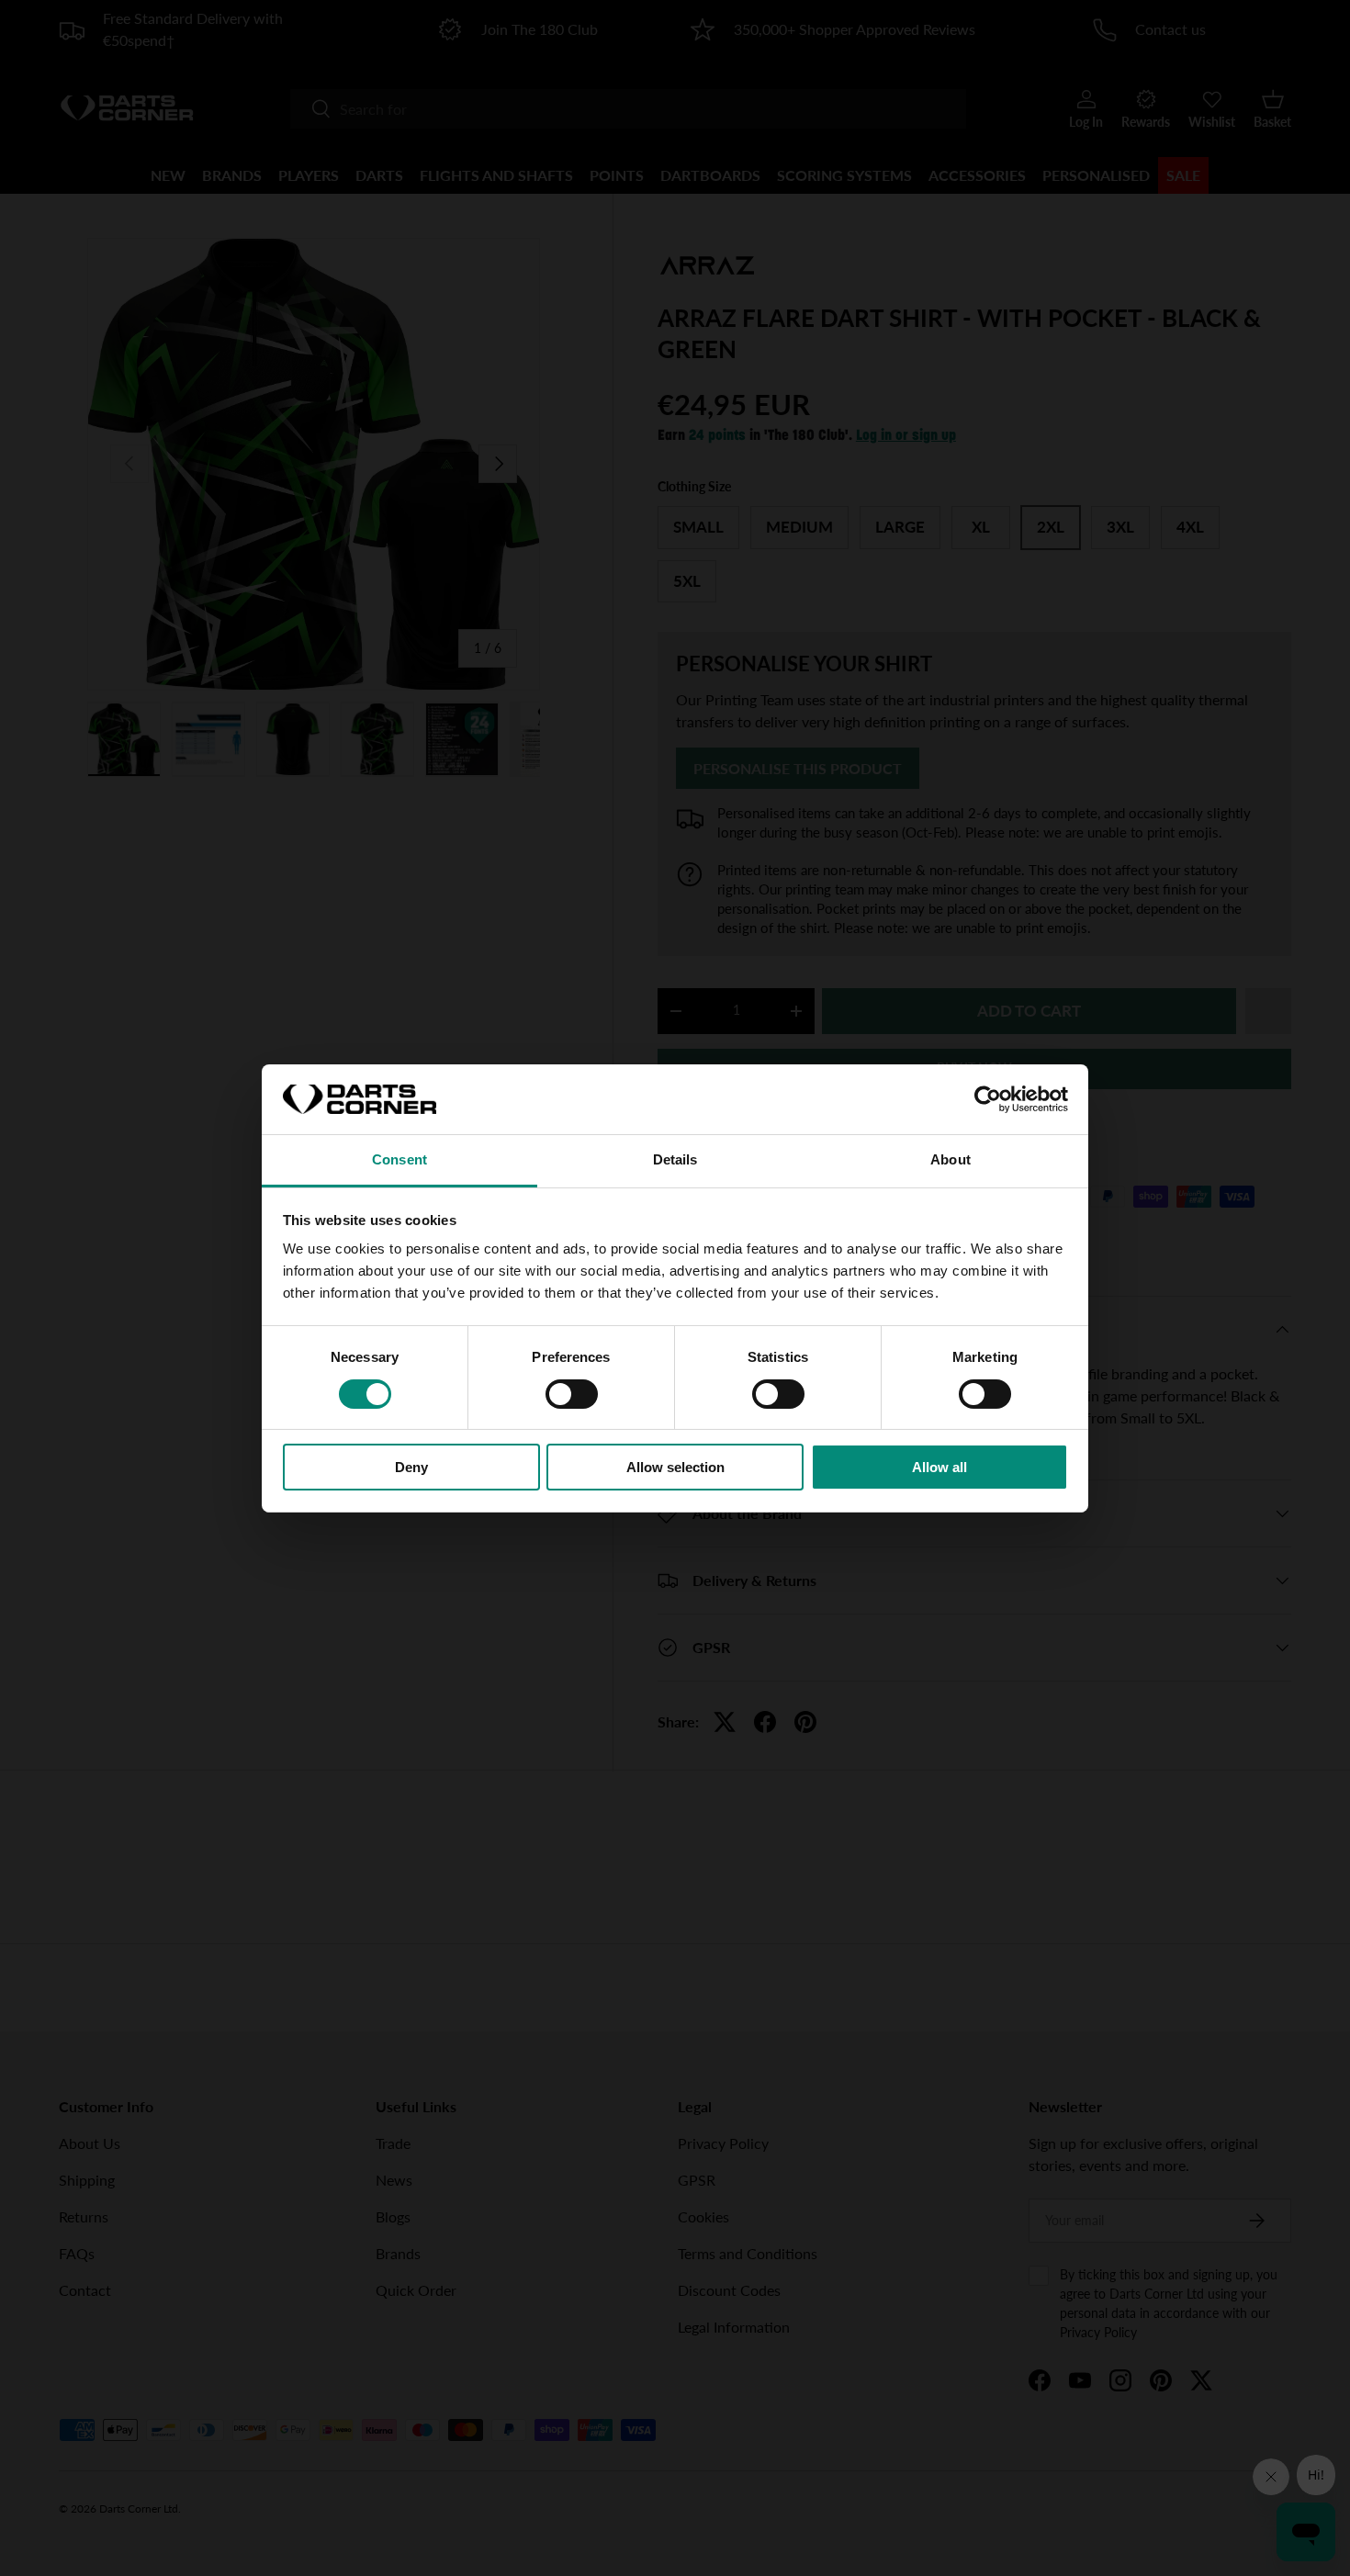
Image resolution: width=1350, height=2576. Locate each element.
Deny (411, 1467)
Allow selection (675, 1467)
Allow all (939, 1467)
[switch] (572, 1394)
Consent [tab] (399, 1159)
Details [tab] (675, 1159)
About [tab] (951, 1159)
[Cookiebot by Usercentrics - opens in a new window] (988, 1099)
